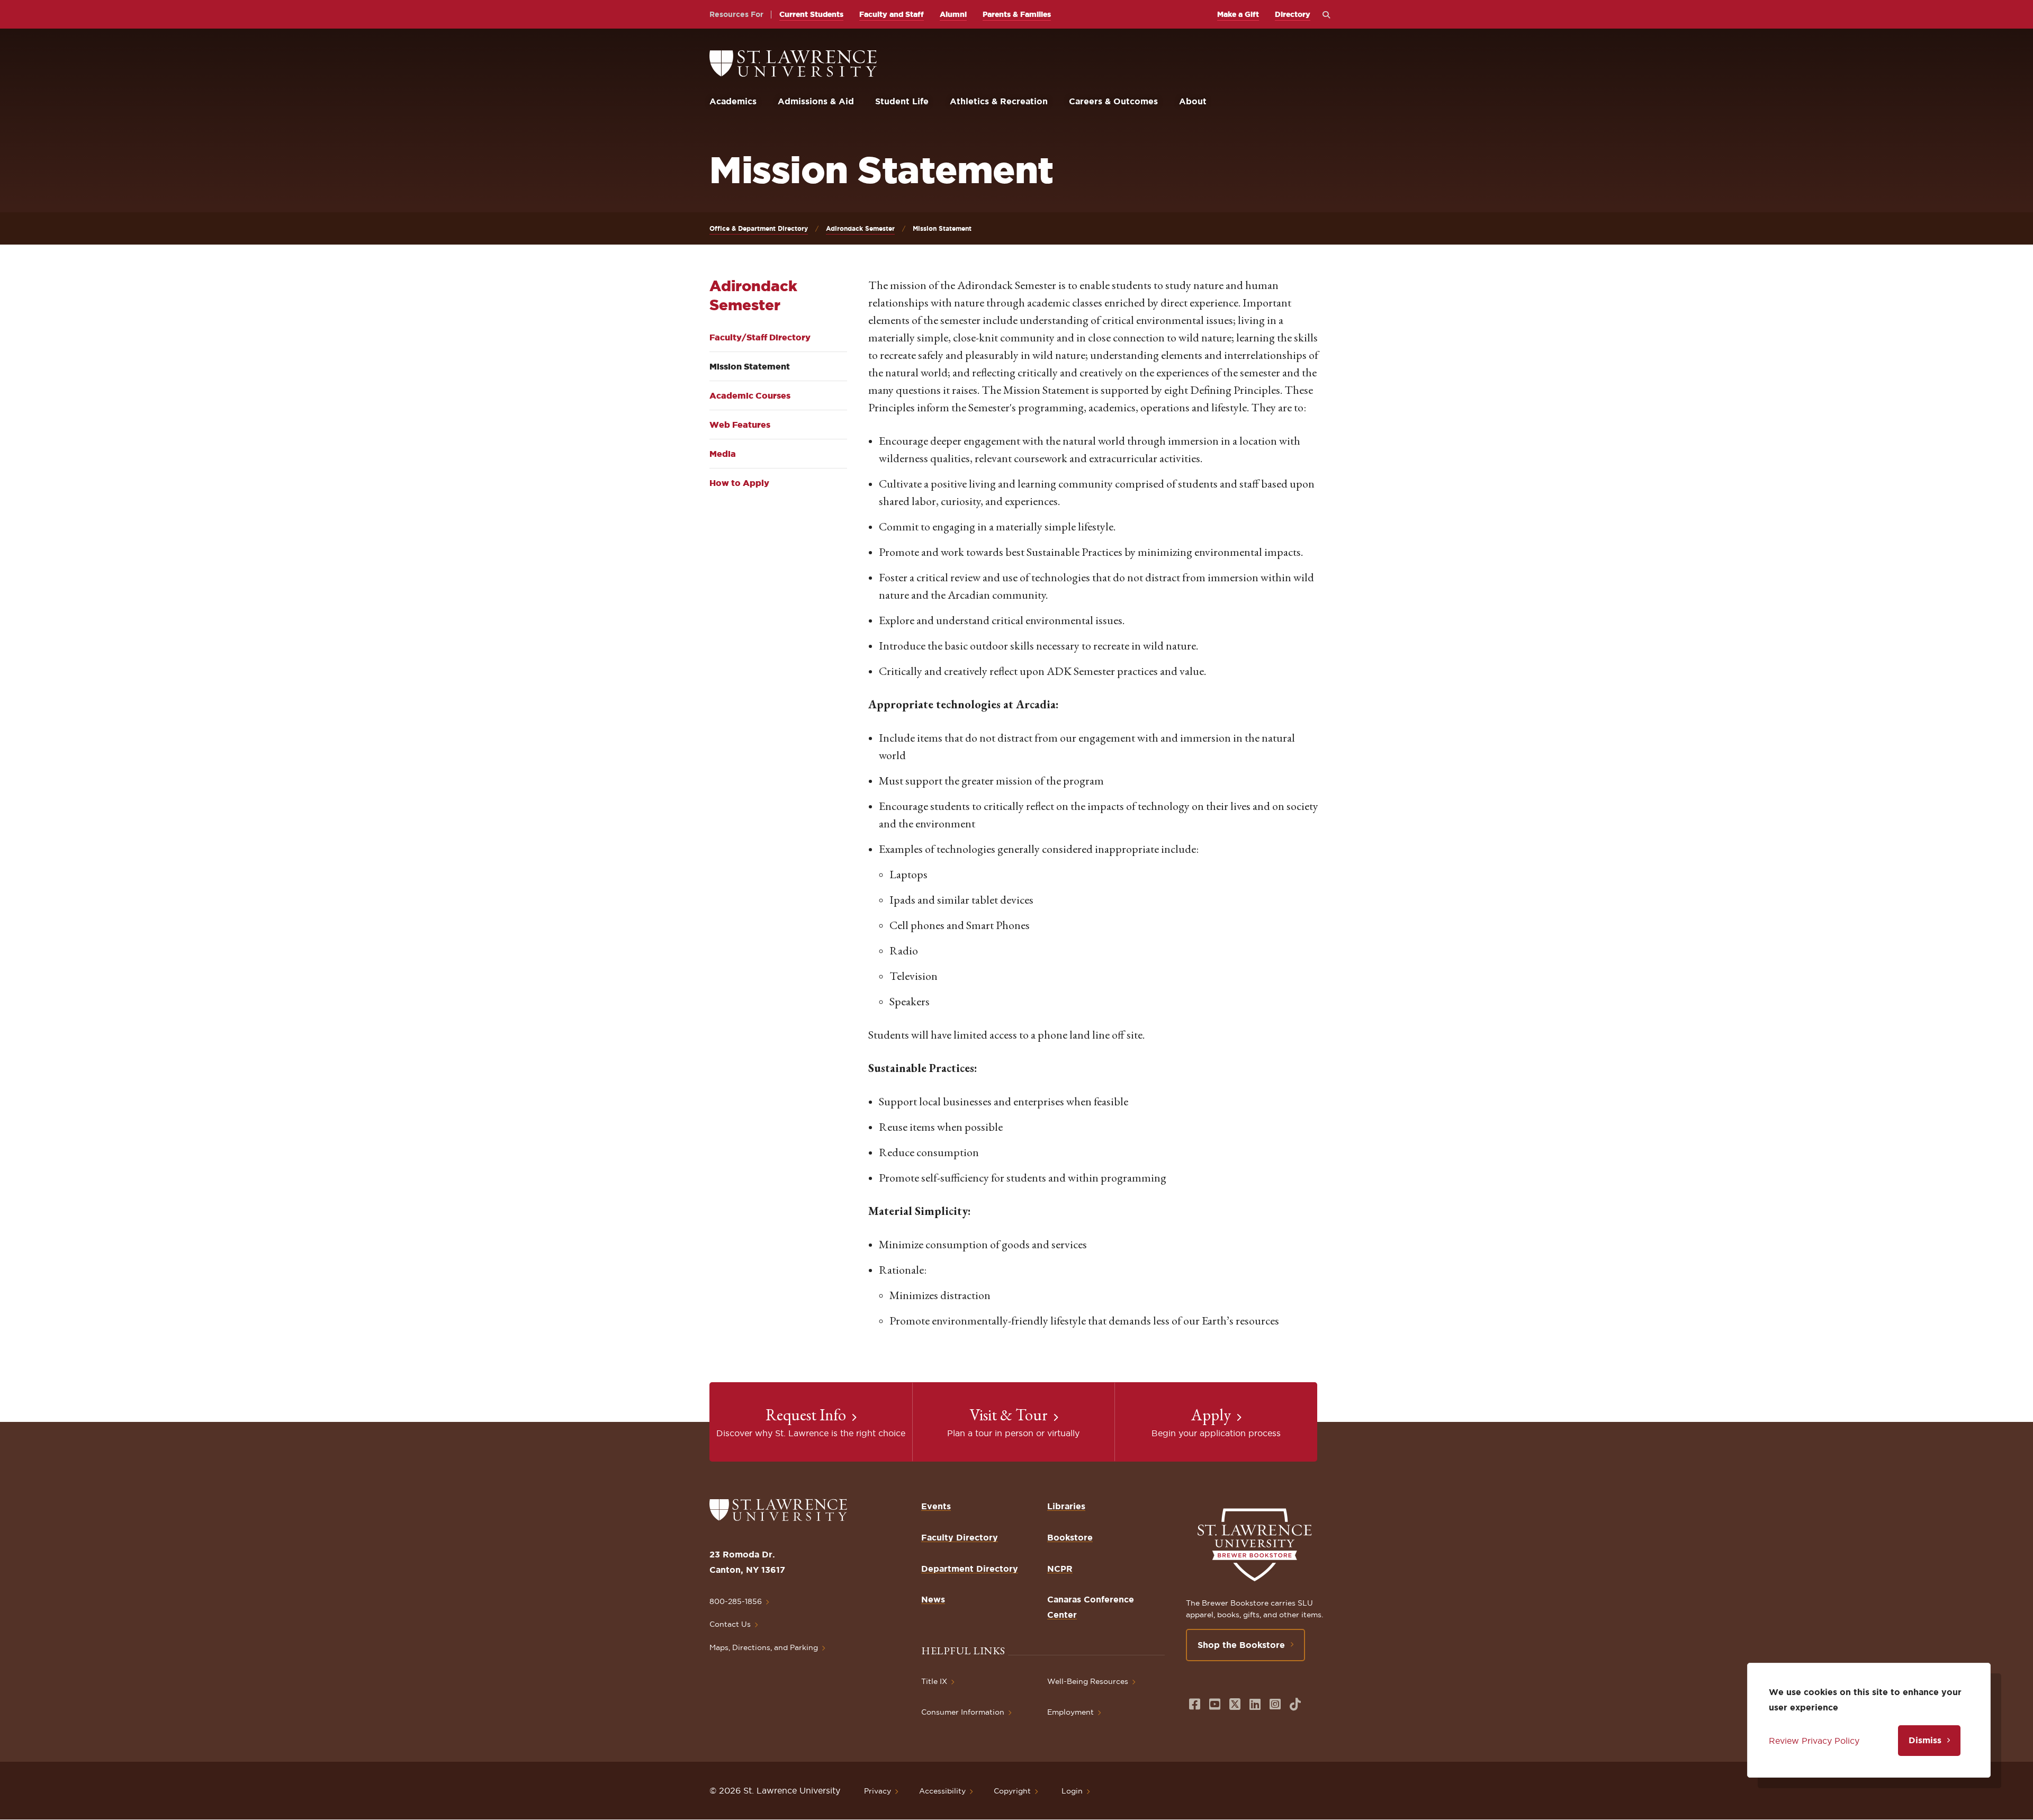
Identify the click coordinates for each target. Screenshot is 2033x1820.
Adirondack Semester (860, 228)
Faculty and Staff (892, 14)
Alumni (953, 14)
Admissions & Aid (816, 101)
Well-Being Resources (1088, 1681)
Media (723, 454)
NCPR (1060, 1569)
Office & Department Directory (759, 228)
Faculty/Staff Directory (760, 337)
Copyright (1012, 1791)
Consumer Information (963, 1712)
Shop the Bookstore (1241, 1645)
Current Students (811, 14)
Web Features (740, 425)
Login (1072, 1791)
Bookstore (1070, 1537)
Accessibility (942, 1791)
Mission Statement (750, 366)
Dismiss (1925, 1740)
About (1193, 101)
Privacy (878, 1791)
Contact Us (730, 1624)
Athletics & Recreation (999, 101)
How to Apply (739, 483)
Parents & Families (1017, 14)
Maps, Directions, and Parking (764, 1647)
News (933, 1599)
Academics (733, 101)
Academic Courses (750, 395)
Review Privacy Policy (1814, 1741)
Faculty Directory (960, 1537)
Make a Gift (1238, 14)
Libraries (1066, 1506)
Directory (1293, 14)
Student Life (902, 101)
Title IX (934, 1681)
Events (936, 1506)
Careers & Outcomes (1113, 101)
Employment (1071, 1712)
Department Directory (970, 1569)
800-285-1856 (736, 1601)
